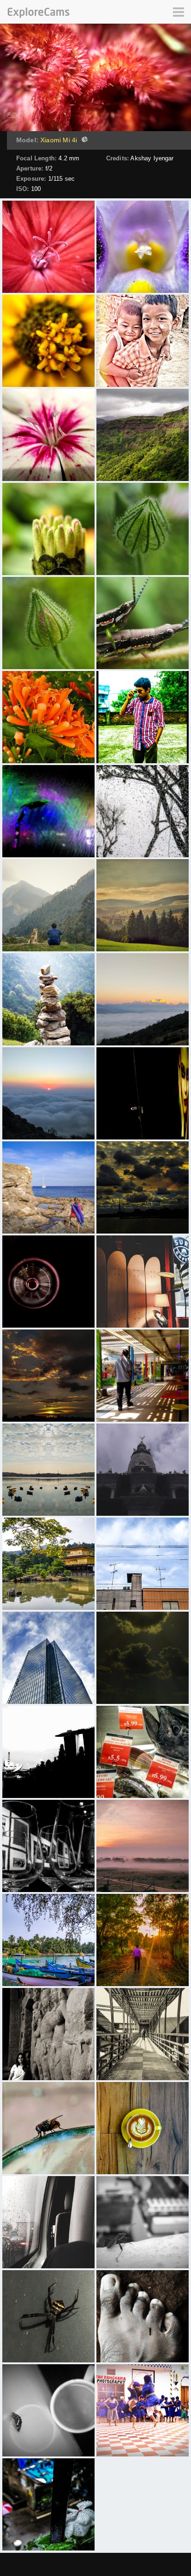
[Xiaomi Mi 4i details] (83, 140)
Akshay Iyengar (152, 158)
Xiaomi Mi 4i (59, 140)
